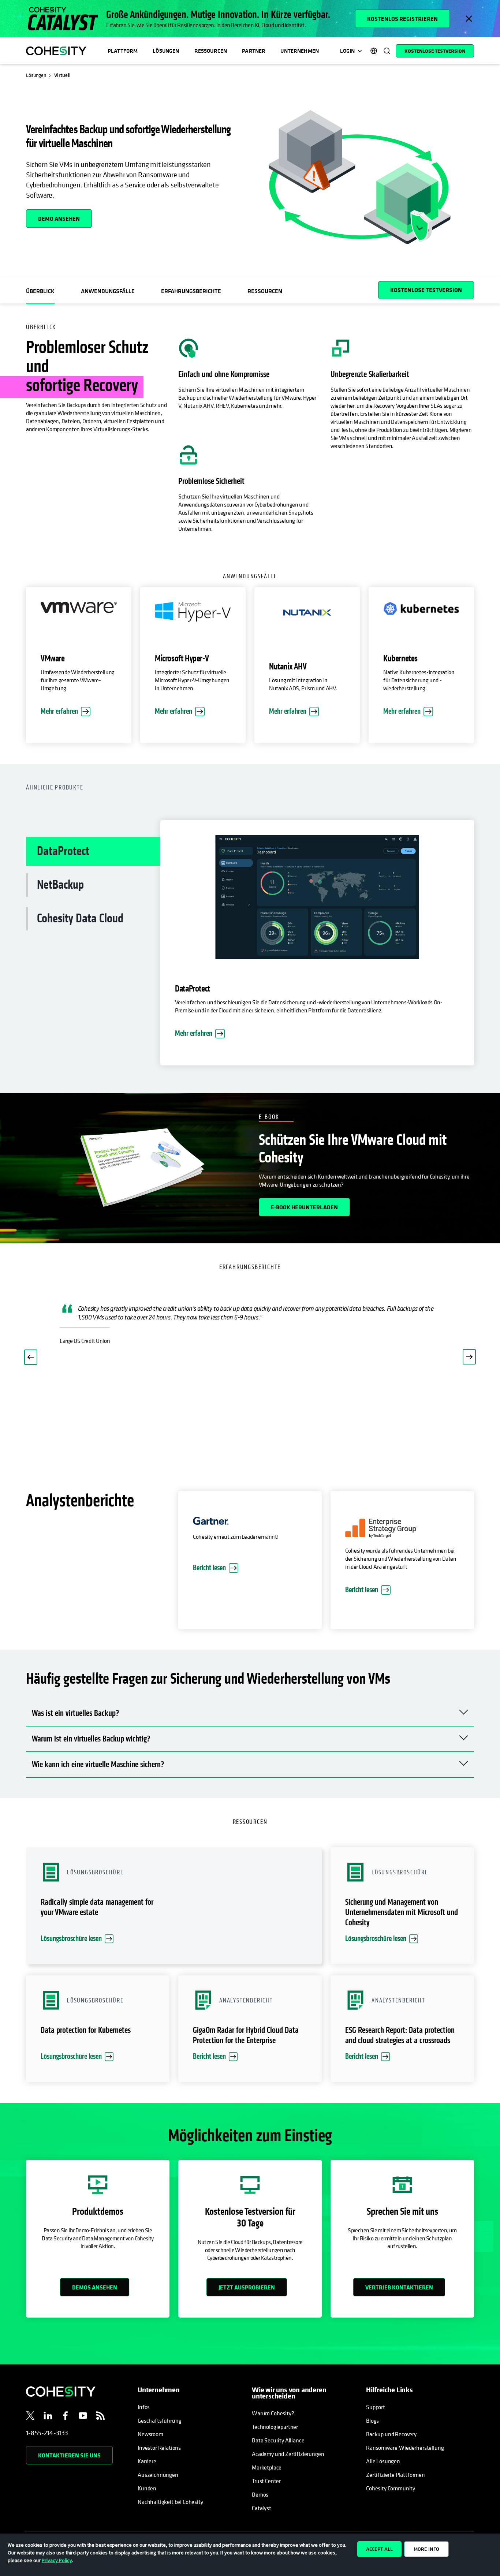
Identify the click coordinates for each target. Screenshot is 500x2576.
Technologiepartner (275, 2427)
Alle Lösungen (383, 2461)
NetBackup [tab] (60, 885)
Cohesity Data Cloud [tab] (80, 919)
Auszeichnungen (158, 2475)
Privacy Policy (57, 2560)
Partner (254, 51)
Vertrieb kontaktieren (399, 2287)
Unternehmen (300, 51)
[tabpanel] (317, 947)
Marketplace (267, 2467)
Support (376, 2407)
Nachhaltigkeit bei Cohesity (170, 2502)
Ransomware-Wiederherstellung (405, 2448)
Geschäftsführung (159, 2420)
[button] (31, 1357)
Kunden (147, 2488)
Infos (144, 2407)
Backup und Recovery (391, 2434)
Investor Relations (159, 2448)
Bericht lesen (209, 1568)
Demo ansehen (59, 219)
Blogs (372, 2420)
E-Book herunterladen (304, 1207)
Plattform (123, 51)
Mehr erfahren (59, 711)
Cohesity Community (391, 2488)
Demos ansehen (95, 2287)
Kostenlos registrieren (402, 19)
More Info (426, 2549)
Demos (260, 2494)
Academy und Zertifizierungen (288, 2454)
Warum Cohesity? (273, 2413)
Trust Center (266, 2481)
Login (347, 51)
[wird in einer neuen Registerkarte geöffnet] (30, 2417)
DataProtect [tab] (63, 851)
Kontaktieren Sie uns (69, 2455)
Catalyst (262, 2508)
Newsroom (150, 2434)
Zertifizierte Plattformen (395, 2475)
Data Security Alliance (278, 2440)
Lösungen (166, 51)
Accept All (379, 2549)
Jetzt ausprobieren (247, 2287)
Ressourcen (211, 51)
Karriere (147, 2461)
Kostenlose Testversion (435, 51)
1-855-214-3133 (47, 2433)
